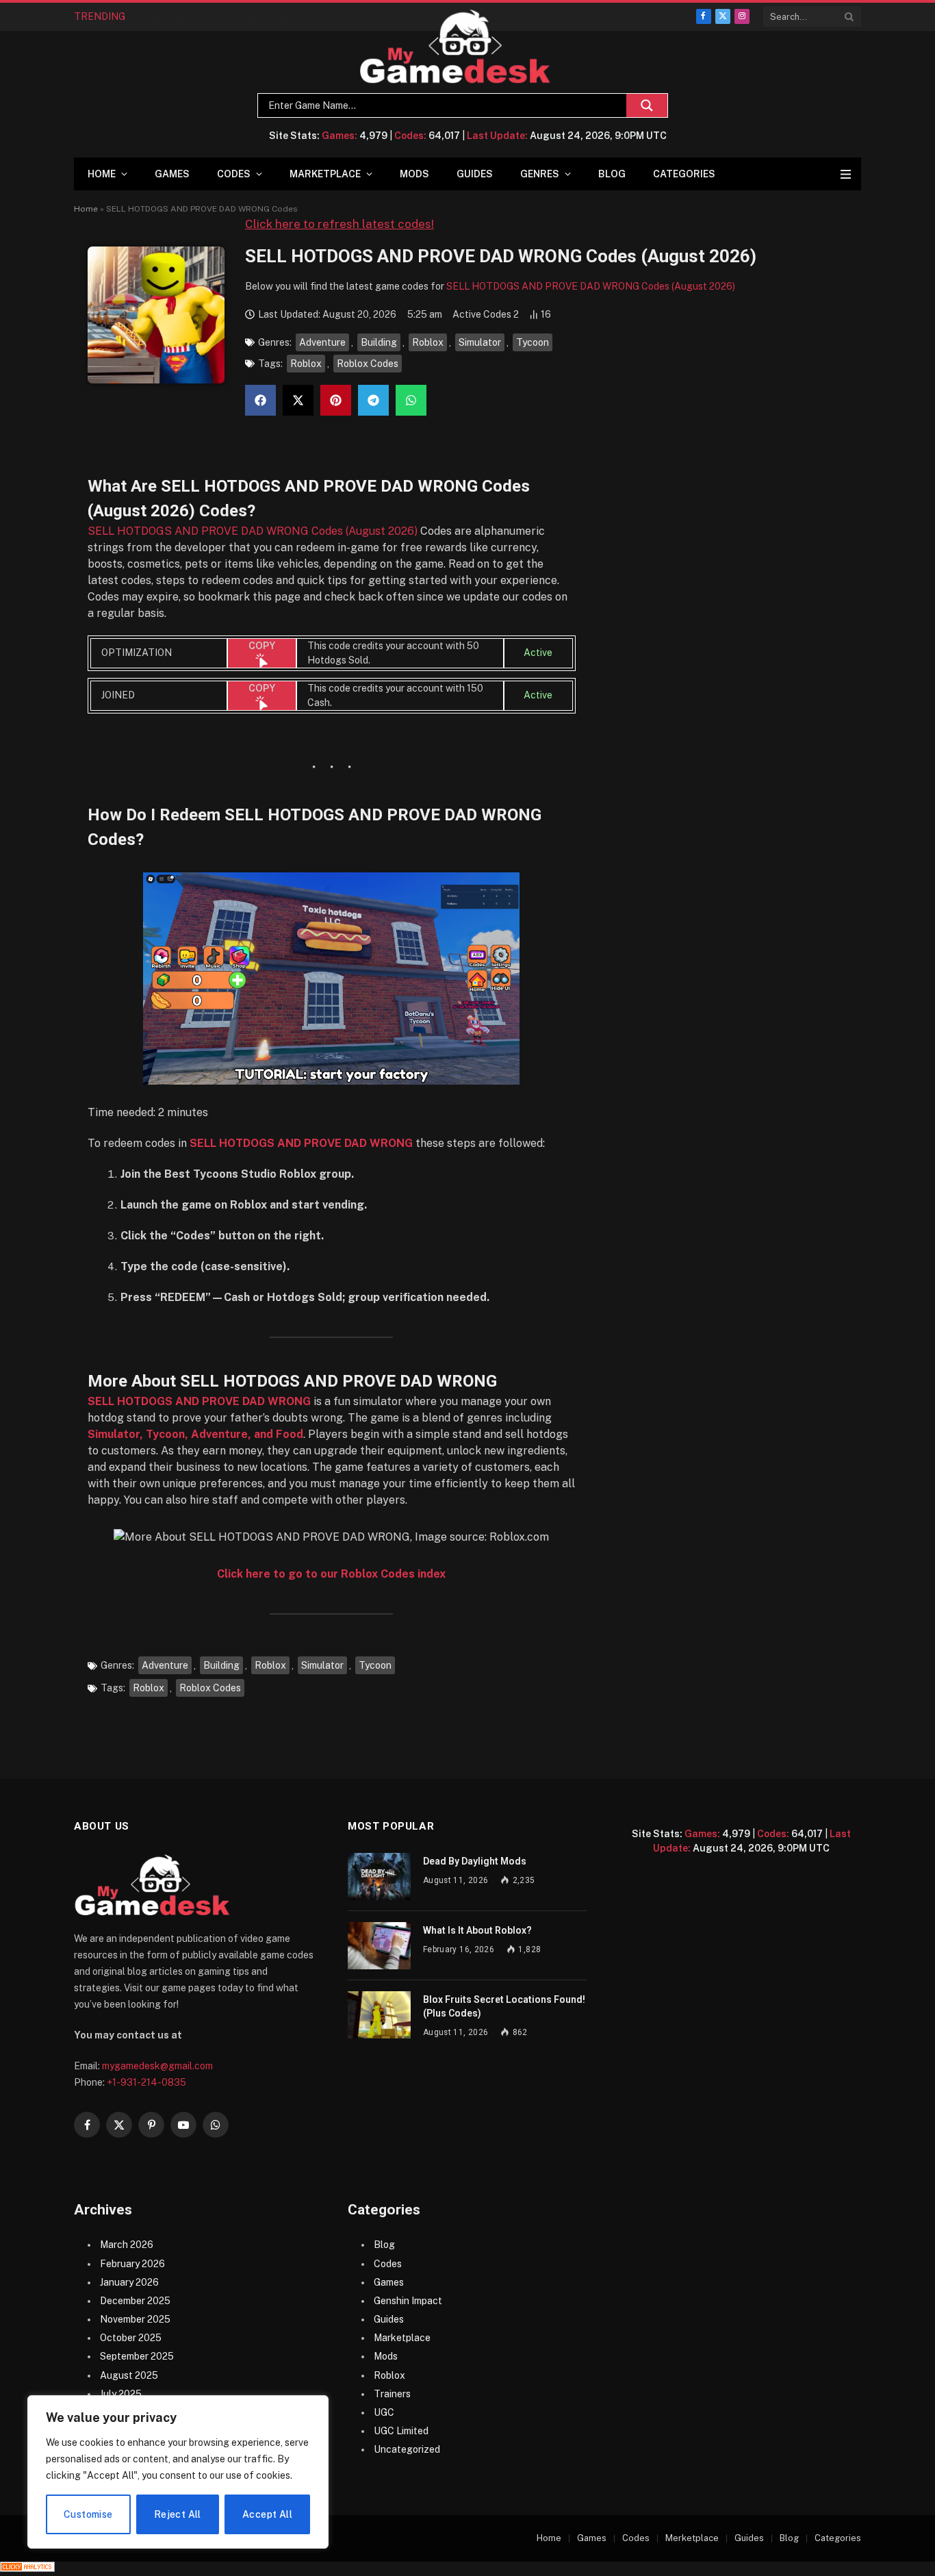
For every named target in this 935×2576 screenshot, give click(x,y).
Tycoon (533, 342)
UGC (384, 2412)
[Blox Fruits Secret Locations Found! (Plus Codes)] (379, 2015)
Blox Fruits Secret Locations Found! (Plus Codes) (504, 2006)
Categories (684, 174)
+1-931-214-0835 (146, 2082)
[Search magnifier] (647, 105)
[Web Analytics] (27, 2568)
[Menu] (846, 174)
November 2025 (135, 2319)
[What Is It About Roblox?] (379, 1946)
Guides (475, 174)
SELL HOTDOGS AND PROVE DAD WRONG (301, 1143)
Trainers (392, 2394)
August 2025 (129, 2375)
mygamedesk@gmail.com (157, 2066)
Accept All (267, 2514)
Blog (612, 174)
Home (102, 174)
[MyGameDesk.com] (456, 47)
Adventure (322, 342)
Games (172, 174)
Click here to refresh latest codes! (340, 224)
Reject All (178, 2514)
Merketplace (692, 2538)
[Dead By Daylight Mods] (379, 1877)
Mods (414, 174)
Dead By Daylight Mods (475, 1861)
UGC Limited (401, 2431)
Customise (88, 2514)
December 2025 (135, 2301)
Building (379, 342)
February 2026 (132, 2264)
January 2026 (129, 2282)
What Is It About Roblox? (477, 1930)
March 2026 (127, 2245)
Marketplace (325, 174)
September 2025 (137, 2356)
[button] (260, 400)
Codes (234, 174)
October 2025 (131, 2338)
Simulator (480, 342)
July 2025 (121, 2394)
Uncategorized (407, 2449)
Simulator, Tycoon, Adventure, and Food (195, 1434)
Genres (540, 174)
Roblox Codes (368, 364)
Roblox (428, 342)
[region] (178, 2472)
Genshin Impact (408, 2301)
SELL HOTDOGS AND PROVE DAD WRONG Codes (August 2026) (591, 286)
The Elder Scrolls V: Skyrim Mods (216, 16)
